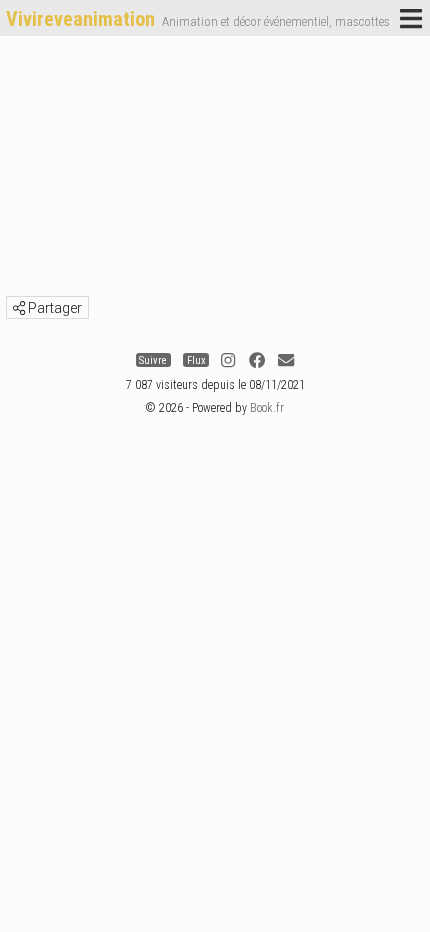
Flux (196, 360)
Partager (53, 308)
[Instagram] (228, 360)
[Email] (286, 360)
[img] (19, 308)
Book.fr (267, 408)
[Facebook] (257, 360)
